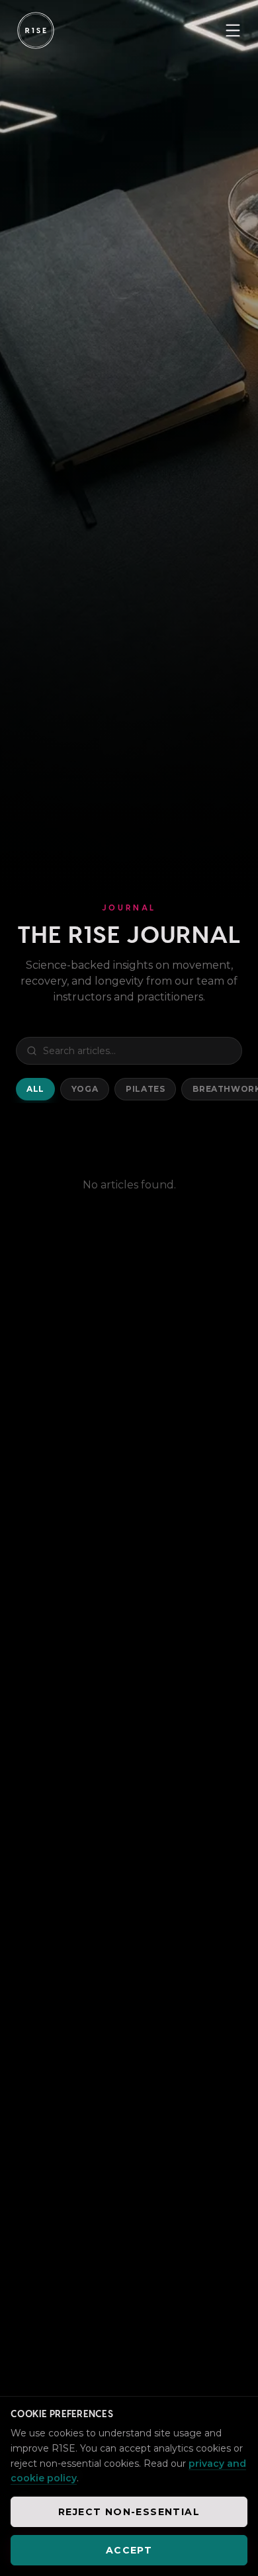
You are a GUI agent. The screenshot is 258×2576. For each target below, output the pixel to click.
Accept (129, 2550)
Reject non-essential (129, 2512)
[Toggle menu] (233, 30)
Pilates (145, 1089)
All (35, 1089)
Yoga (85, 1089)
